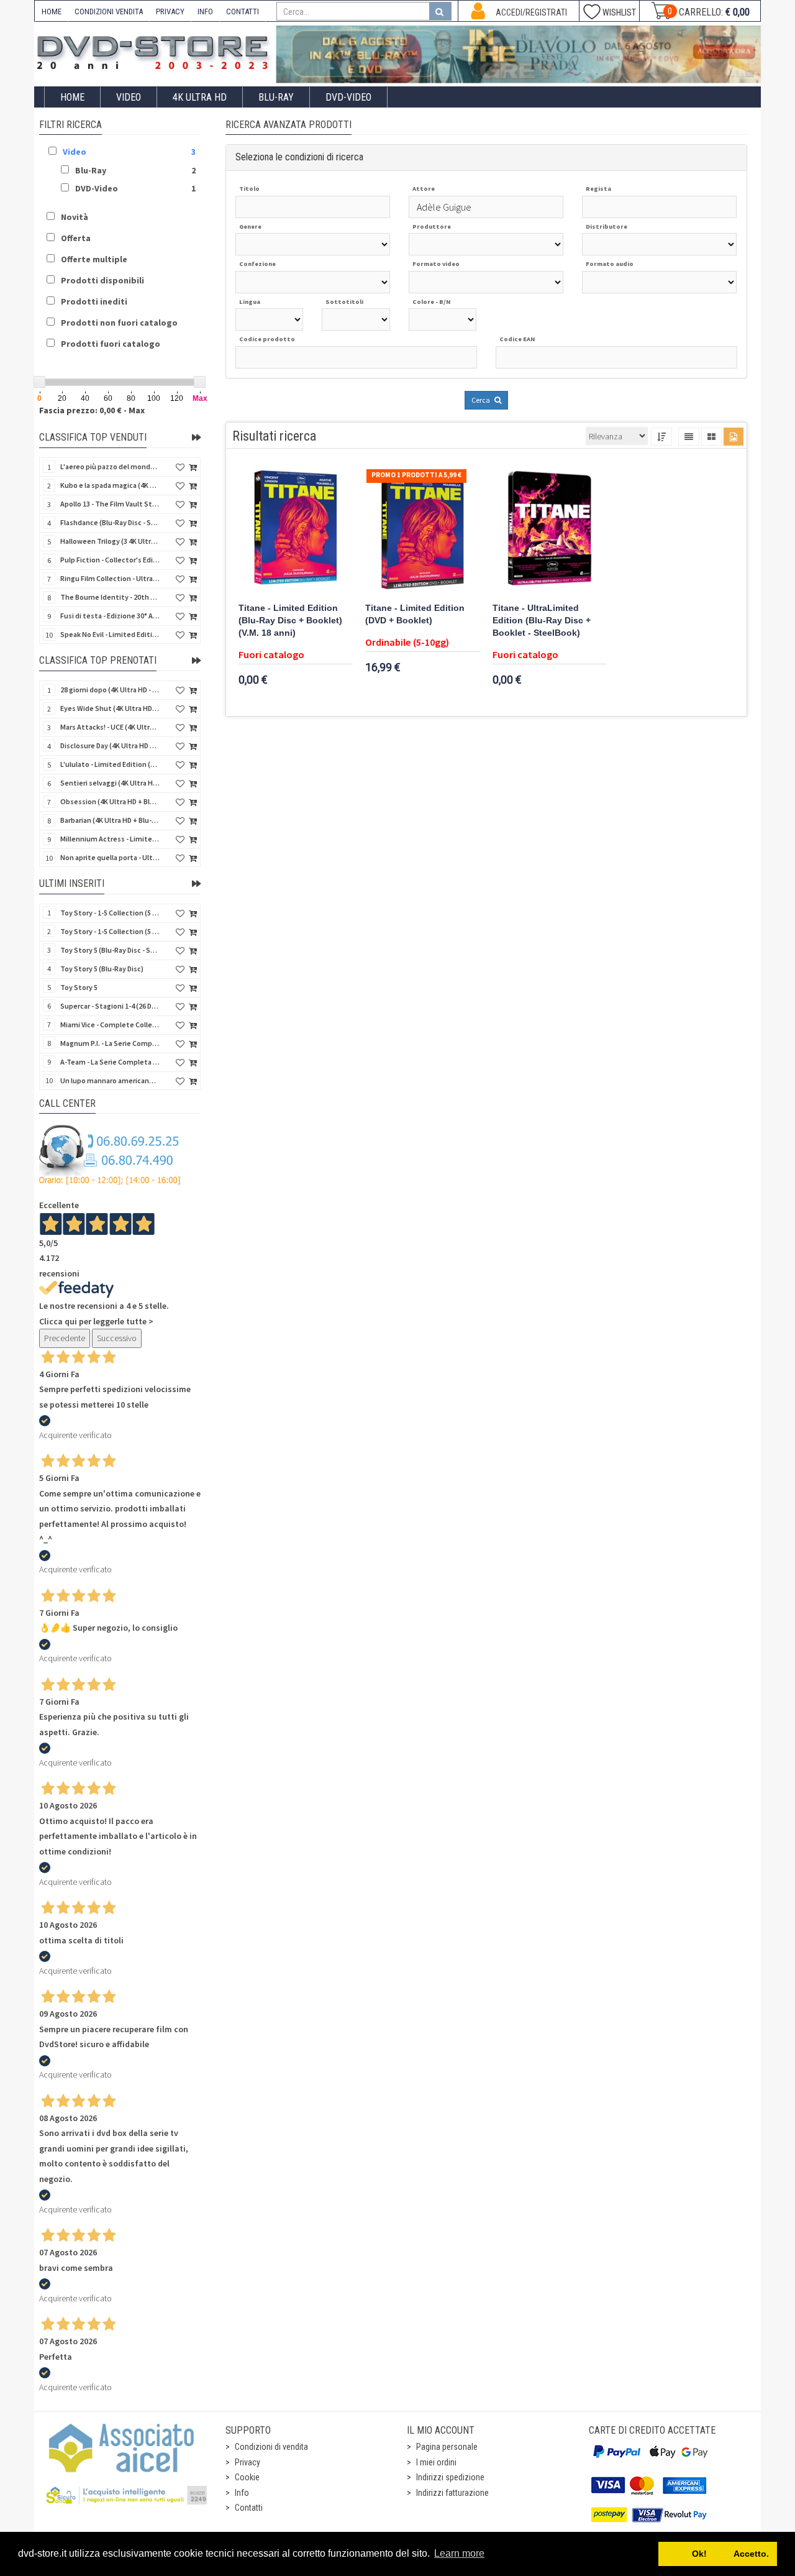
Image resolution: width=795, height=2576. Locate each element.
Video (129, 97)
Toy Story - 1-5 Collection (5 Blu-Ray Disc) (110, 913)
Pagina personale (447, 2447)
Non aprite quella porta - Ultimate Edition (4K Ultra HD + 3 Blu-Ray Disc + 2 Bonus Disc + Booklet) (110, 857)
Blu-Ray (276, 97)
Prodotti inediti (94, 301)
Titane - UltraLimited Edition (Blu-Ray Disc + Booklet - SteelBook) (542, 621)
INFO (205, 11)
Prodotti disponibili (102, 280)
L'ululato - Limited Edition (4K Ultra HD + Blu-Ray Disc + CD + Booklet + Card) (110, 764)
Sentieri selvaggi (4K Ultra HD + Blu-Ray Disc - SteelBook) (110, 783)
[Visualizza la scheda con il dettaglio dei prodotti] (711, 437)
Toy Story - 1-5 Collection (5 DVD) (110, 931)
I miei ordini (436, 2462)
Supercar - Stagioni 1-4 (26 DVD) (110, 1006)
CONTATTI (243, 11)
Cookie (247, 2477)
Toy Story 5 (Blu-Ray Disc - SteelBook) (110, 950)
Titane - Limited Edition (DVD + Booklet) (415, 614)
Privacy (248, 2462)
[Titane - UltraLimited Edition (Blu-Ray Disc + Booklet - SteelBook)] (550, 531)
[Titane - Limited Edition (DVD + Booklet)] (423, 531)
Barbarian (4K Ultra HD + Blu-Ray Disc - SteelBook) (110, 820)
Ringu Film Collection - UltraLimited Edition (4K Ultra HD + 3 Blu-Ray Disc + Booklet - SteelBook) (110, 578)
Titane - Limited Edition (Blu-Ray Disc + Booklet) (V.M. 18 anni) (290, 621)
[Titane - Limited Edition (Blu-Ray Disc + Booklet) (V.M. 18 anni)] (296, 531)
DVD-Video (348, 97)
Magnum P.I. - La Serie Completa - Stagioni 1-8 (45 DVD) (110, 1043)
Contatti (249, 2508)
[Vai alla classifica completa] (196, 438)
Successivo (117, 1338)
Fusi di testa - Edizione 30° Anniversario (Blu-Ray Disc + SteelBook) (110, 616)
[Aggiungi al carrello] (193, 468)
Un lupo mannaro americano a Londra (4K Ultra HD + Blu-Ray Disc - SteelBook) (110, 1080)
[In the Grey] (519, 54)
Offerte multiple (94, 259)
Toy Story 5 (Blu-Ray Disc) (102, 969)
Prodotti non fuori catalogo (119, 323)
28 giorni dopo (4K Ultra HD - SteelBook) (110, 690)
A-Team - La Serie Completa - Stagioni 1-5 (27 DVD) (110, 1062)
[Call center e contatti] (110, 1155)
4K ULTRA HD (200, 97)
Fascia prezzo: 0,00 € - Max (92, 410)
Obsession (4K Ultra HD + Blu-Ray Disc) (110, 801)
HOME (52, 11)
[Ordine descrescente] (661, 437)
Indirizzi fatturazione (452, 2493)
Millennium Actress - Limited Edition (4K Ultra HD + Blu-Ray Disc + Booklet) (110, 839)
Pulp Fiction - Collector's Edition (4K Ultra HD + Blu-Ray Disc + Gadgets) (110, 560)
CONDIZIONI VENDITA (109, 11)
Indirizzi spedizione (450, 2477)
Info (242, 2493)
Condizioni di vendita (271, 2447)
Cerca (481, 400)
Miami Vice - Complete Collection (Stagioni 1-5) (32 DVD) (110, 1024)
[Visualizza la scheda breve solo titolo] (689, 437)
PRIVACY (170, 11)
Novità (75, 217)
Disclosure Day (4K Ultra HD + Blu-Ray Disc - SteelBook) (110, 745)
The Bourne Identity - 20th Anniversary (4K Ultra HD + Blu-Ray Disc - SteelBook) (110, 597)
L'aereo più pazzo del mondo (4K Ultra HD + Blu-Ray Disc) (110, 466)
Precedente (65, 1338)
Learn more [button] (459, 2553)
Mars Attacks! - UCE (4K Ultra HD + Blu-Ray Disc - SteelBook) (110, 727)
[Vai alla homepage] (155, 51)
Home (72, 97)
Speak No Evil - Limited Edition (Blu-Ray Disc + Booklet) (110, 634)
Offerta (76, 238)
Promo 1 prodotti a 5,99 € (416, 475)
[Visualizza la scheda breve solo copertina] (734, 437)
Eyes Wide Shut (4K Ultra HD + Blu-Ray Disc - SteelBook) (110, 708)
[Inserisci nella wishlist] (180, 468)
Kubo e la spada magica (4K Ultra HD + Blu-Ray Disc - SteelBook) (110, 485)
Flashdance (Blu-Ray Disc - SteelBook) (110, 522)
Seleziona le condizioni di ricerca (299, 157)
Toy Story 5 (79, 987)
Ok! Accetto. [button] (718, 2554)
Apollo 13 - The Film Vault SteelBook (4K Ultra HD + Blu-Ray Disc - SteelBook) (110, 504)
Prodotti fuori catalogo (111, 344)
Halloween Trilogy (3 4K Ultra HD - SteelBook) (110, 541)
